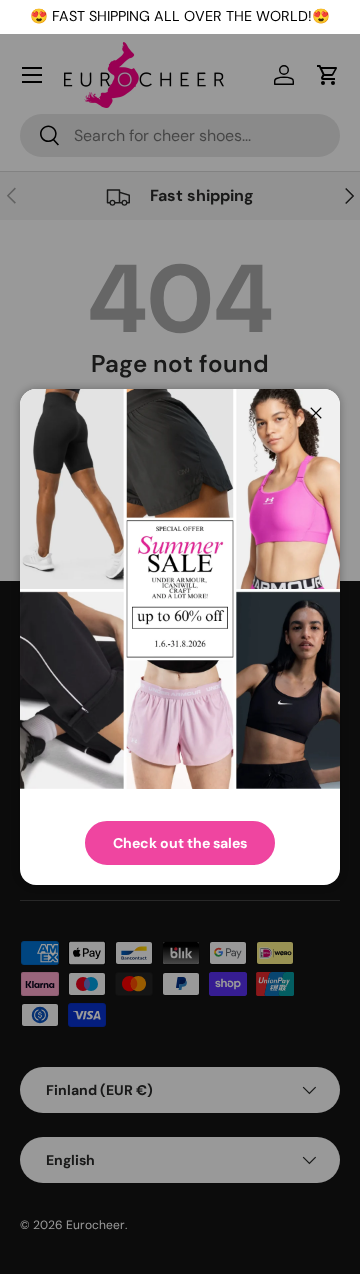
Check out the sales (180, 843)
